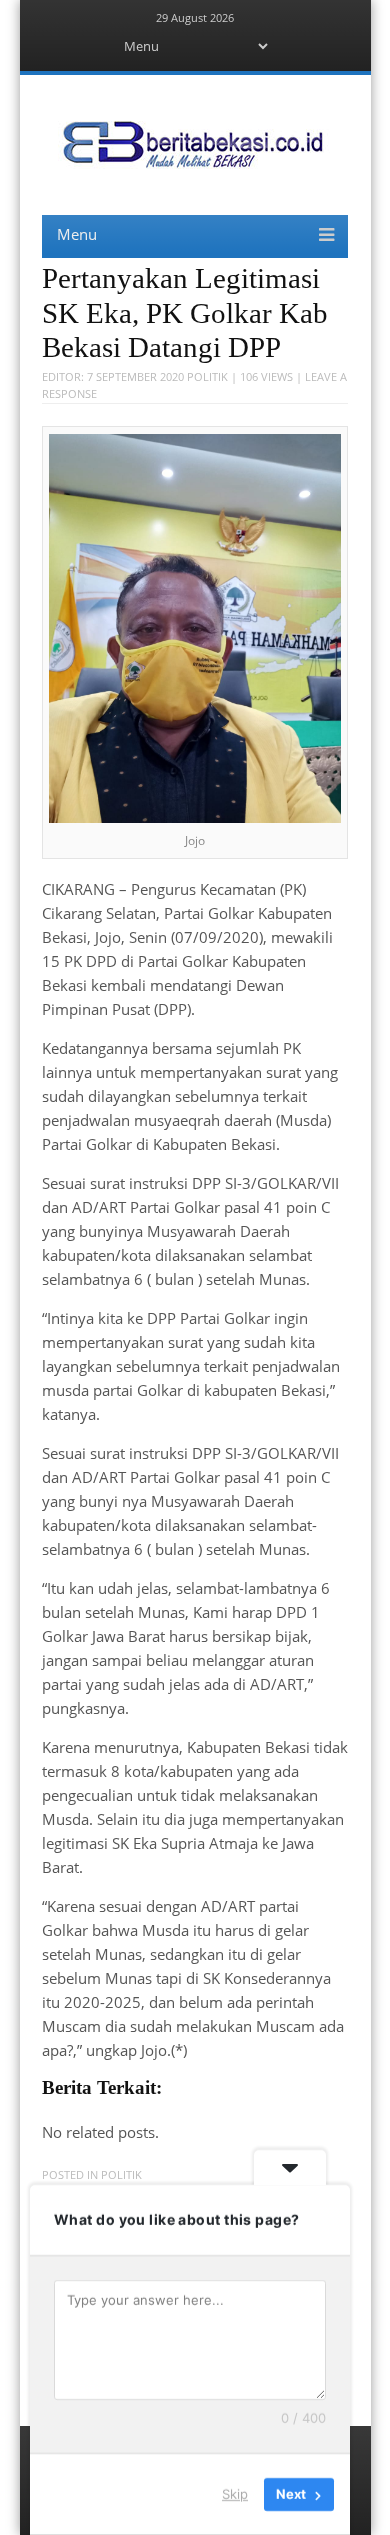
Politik (207, 376)
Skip (235, 2494)
